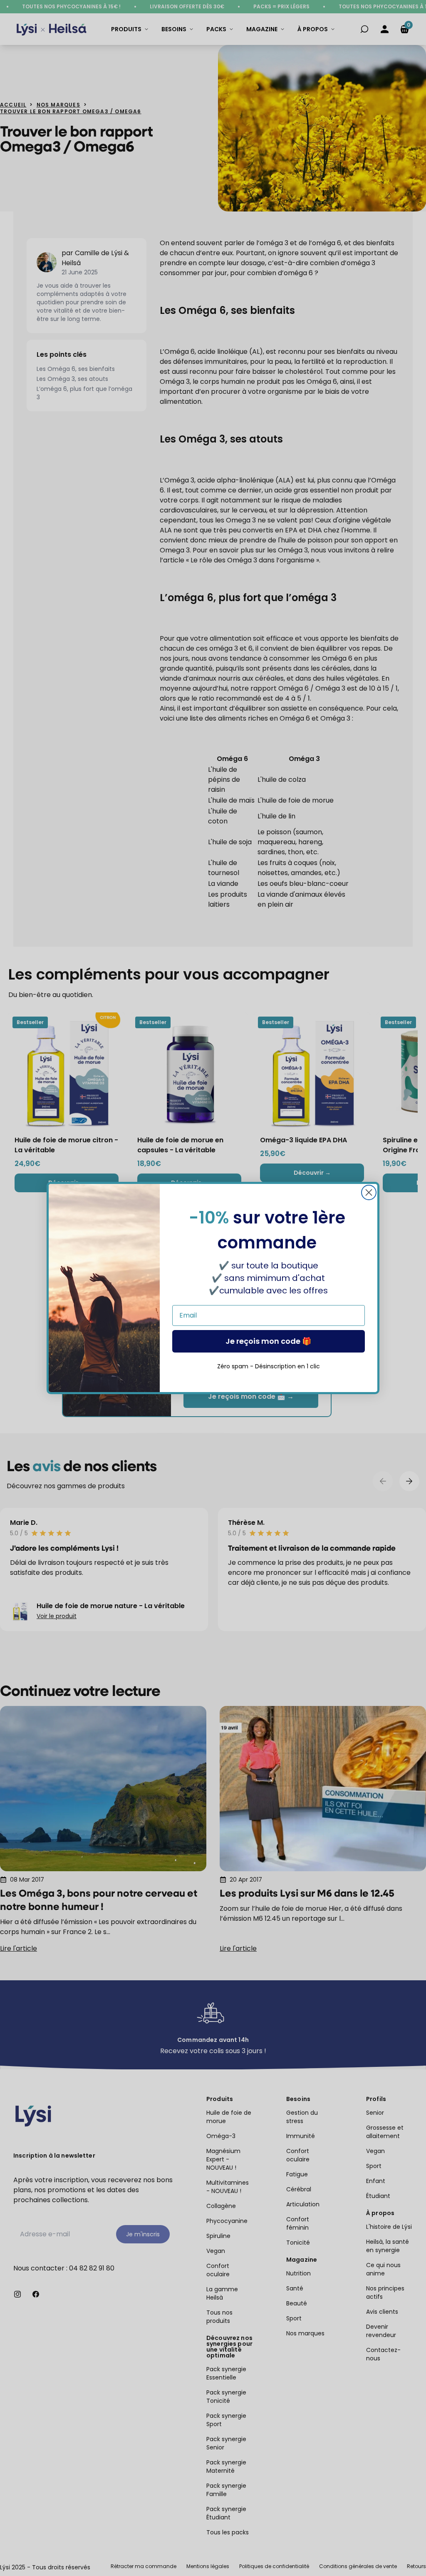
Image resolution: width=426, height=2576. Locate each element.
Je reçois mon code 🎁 (268, 1341)
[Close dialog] (369, 1192)
